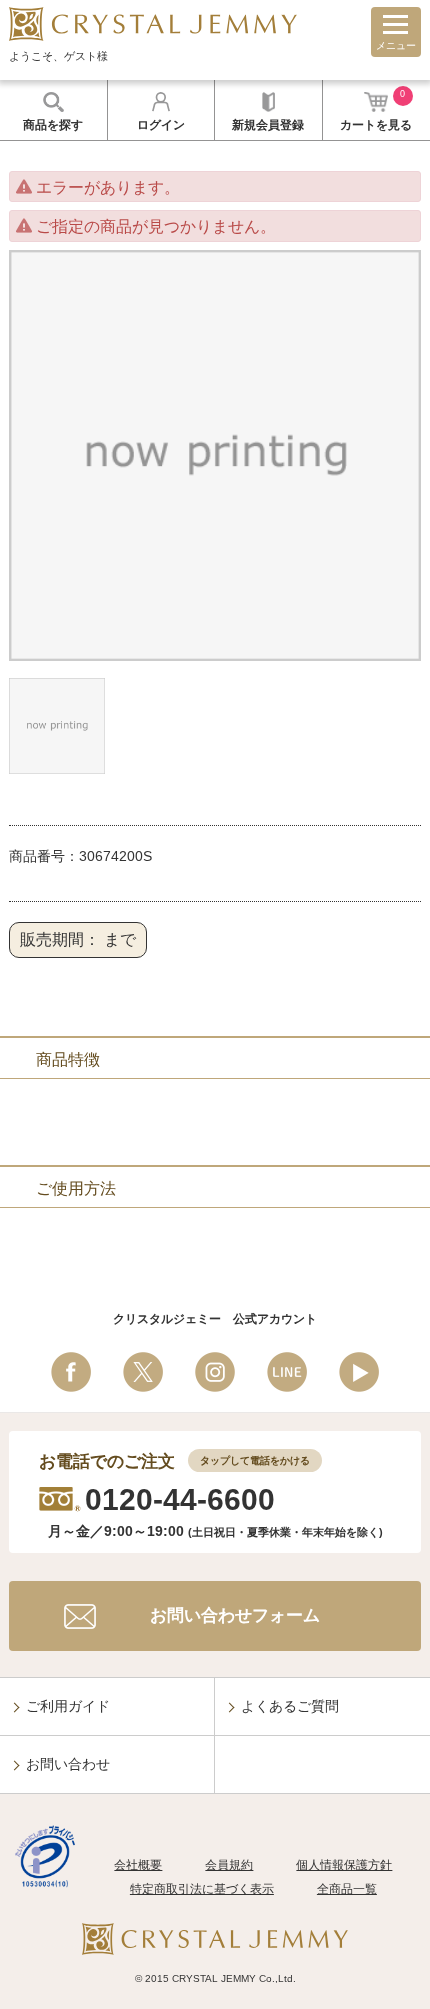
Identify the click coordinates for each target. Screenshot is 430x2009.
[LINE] (287, 1372)
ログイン (161, 125)
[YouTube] (359, 1372)
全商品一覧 (347, 1889)
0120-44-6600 (180, 1499)
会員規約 (229, 1865)
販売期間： (60, 939)
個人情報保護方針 (344, 1865)
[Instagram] (215, 1372)
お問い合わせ (68, 1764)
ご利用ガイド (68, 1706)
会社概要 (138, 1865)
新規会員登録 (268, 125)
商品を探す (53, 125)
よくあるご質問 (290, 1706)
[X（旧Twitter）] (143, 1372)
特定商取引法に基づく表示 (202, 1889)
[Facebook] (71, 1372)
